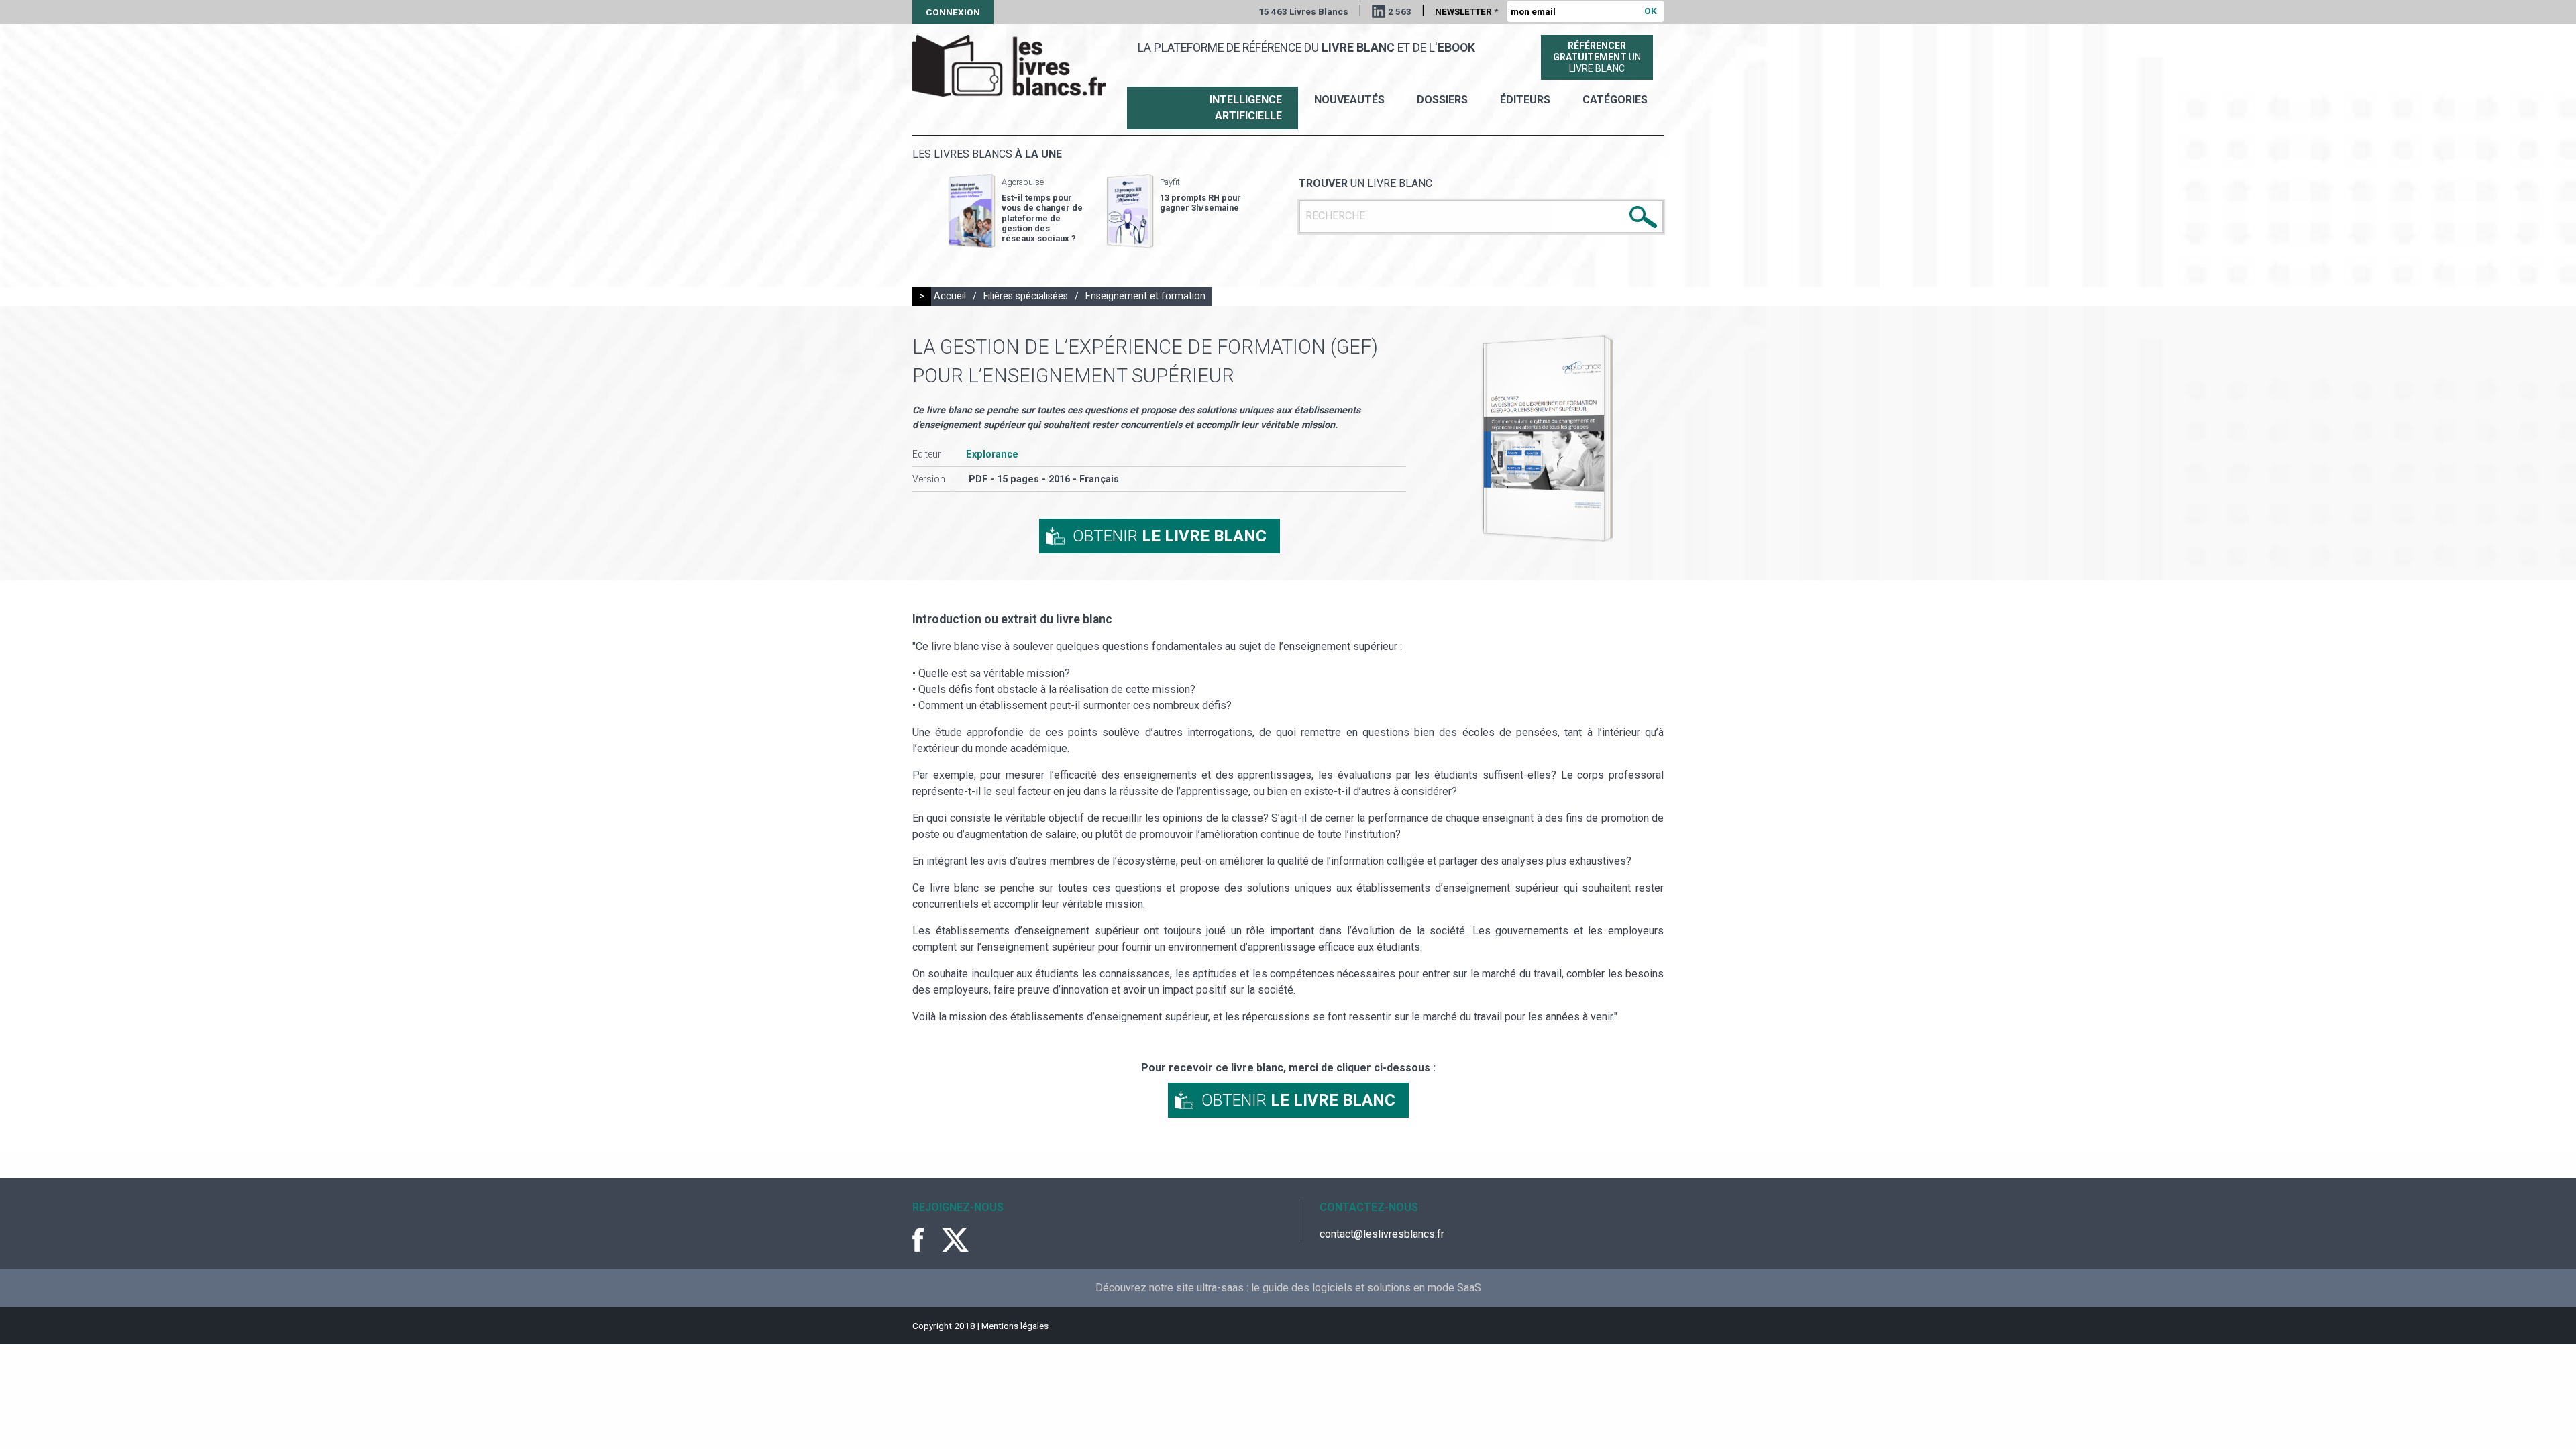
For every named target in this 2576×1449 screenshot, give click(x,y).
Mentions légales (1015, 1326)
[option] (1016, 211)
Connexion (953, 12)
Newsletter (1466, 11)
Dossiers (1442, 100)
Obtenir (1170, 536)
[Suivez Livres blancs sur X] (955, 1240)
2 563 (1400, 11)
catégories (1615, 100)
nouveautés (1349, 100)
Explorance (992, 454)
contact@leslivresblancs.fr (1382, 1234)
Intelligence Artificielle (1246, 108)
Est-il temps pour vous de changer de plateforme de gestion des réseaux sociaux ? (1042, 218)
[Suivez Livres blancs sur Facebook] (926, 1240)
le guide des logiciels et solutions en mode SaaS (1366, 1288)
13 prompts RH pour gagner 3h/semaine (1200, 203)
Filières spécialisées (1026, 296)
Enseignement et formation (1145, 296)
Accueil (950, 296)
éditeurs (1525, 100)
